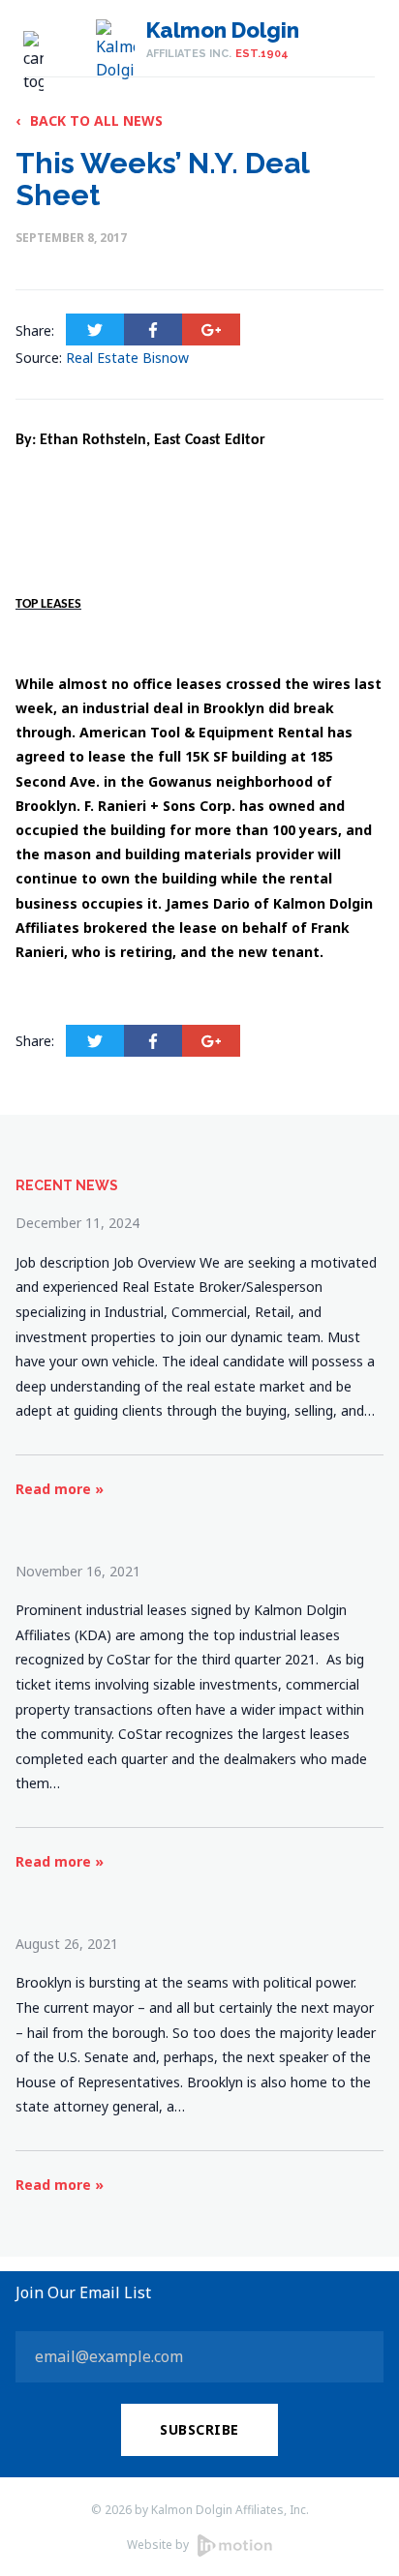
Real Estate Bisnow (127, 358)
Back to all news (89, 120)
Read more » (60, 1489)
